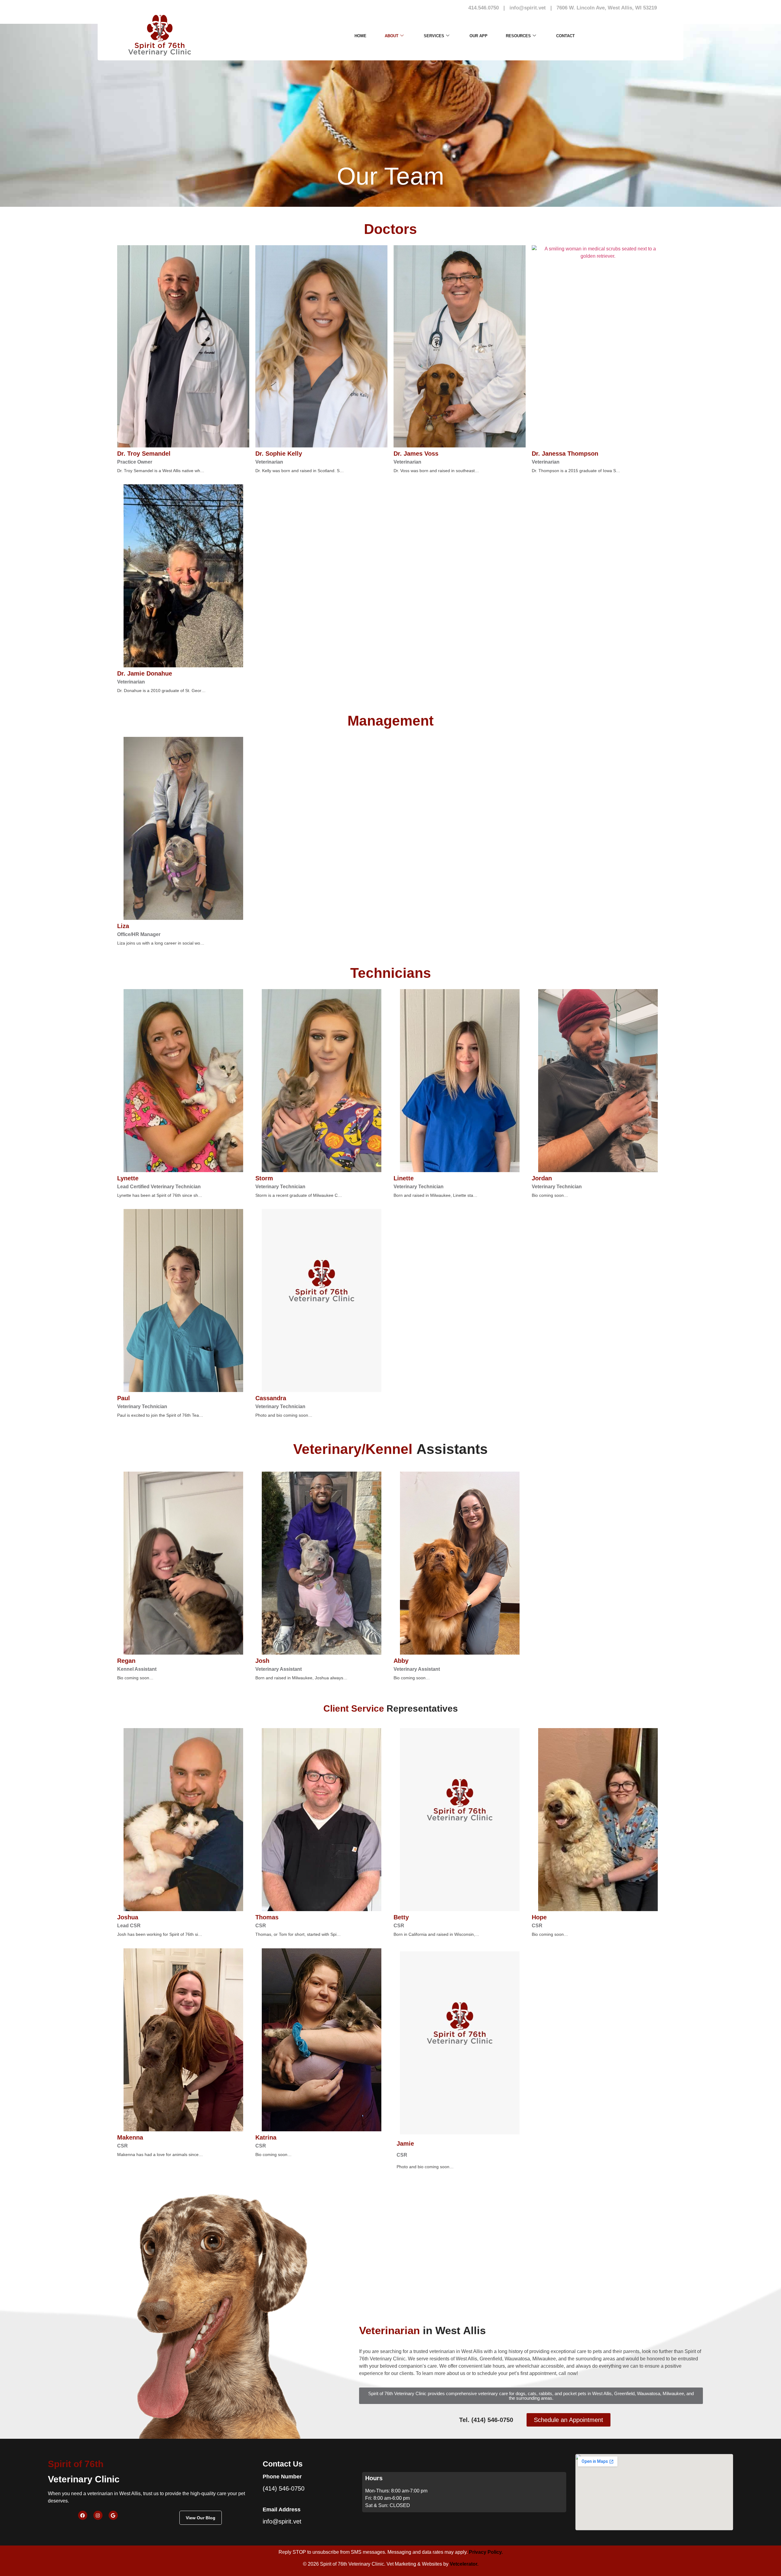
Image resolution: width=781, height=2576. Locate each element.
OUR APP (479, 36)
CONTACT (565, 36)
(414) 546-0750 (284, 2488)
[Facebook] (83, 2515)
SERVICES (434, 36)
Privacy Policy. (486, 2552)
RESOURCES (518, 36)
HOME (360, 36)
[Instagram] (98, 2515)
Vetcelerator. (464, 2564)
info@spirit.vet (528, 8)
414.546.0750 (484, 8)
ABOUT (392, 36)
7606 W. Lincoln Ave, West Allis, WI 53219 (607, 8)
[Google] (113, 2515)
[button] (531, 2396)
